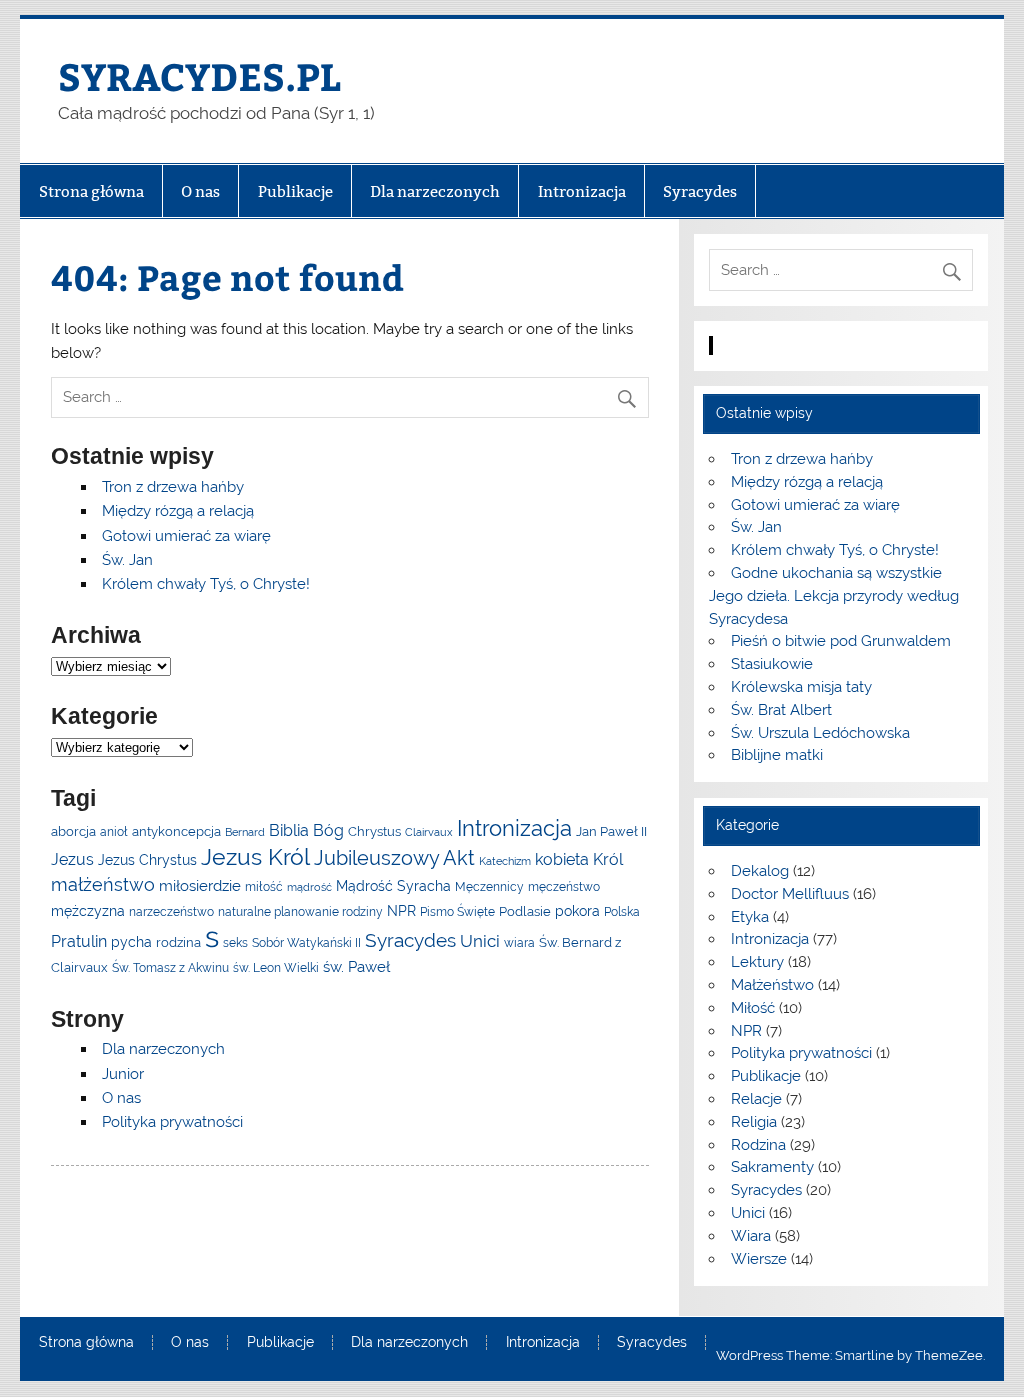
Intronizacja (582, 191)
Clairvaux (429, 832)
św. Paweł (356, 966)
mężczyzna (88, 911)
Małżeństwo (772, 985)
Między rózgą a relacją (178, 511)
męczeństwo (564, 887)
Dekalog (760, 871)
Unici (480, 941)
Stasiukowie (772, 664)
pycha (131, 942)
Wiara (751, 1236)
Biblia (289, 830)
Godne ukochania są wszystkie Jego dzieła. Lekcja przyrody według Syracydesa (834, 596)
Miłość (753, 1008)
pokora (577, 911)
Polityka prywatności (172, 1122)
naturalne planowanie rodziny (300, 912)
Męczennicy (489, 887)
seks (235, 943)
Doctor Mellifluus (790, 894)
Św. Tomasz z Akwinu (170, 968)
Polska (622, 912)
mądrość (309, 887)
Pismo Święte (457, 912)
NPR (401, 911)
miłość (264, 887)
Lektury (757, 962)
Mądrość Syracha (393, 886)
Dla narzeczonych (435, 191)
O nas (200, 191)
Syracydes (700, 191)
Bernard (245, 832)
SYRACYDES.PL (199, 75)
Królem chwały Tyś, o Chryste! (206, 584)
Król (608, 859)
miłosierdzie (200, 885)
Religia (754, 1122)
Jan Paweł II (611, 831)
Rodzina (758, 1145)
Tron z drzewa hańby (173, 487)
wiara (519, 943)
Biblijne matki (777, 755)
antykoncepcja (176, 831)
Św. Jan (127, 560)
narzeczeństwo (171, 912)
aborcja (73, 831)
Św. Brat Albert (781, 710)
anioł (114, 832)
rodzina (178, 942)
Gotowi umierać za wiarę (186, 536)
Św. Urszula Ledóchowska (820, 733)
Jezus (72, 859)
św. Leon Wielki (276, 968)
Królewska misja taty (801, 687)
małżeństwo (103, 884)
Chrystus (374, 831)
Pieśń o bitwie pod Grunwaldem (841, 641)
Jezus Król (255, 856)
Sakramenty (772, 1167)
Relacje (756, 1099)
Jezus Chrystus (147, 860)
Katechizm (505, 861)
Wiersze (759, 1259)
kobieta (562, 859)
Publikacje (295, 191)
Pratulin (79, 941)
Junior (123, 1074)
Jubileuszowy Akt (394, 858)
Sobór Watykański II (306, 943)
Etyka (750, 917)
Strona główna (91, 191)
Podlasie (525, 911)
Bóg (328, 830)
